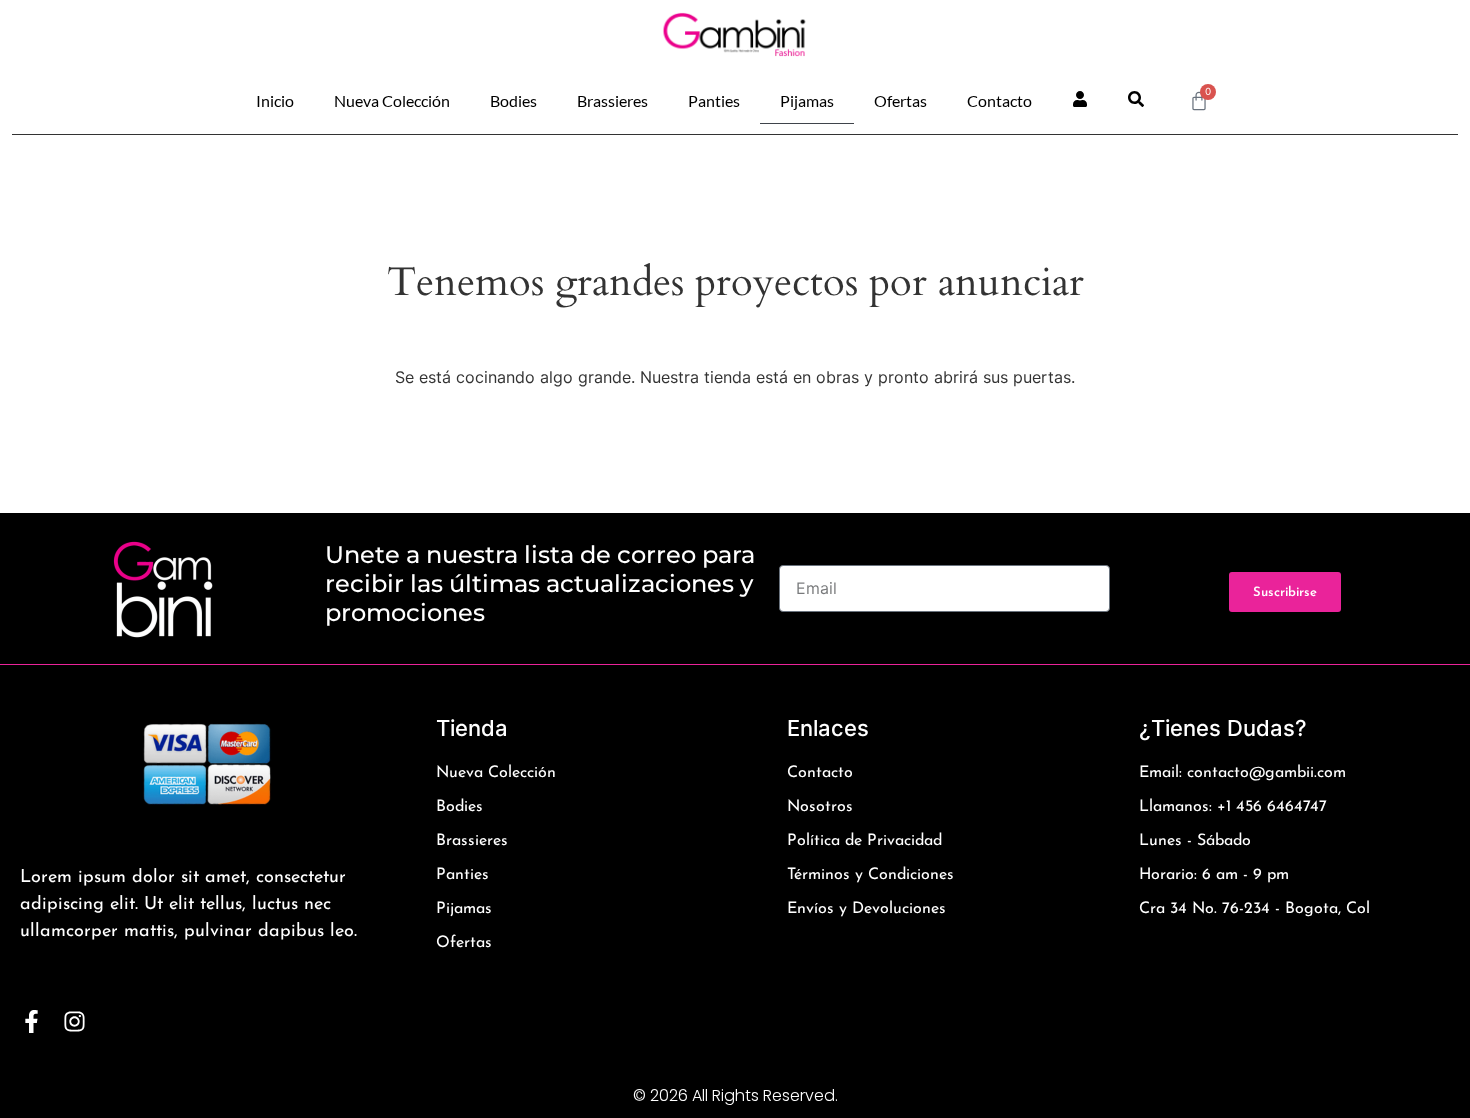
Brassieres (612, 100)
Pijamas (807, 100)
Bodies (513, 100)
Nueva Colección (392, 100)
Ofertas (900, 100)
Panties (714, 100)
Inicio (275, 100)
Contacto (999, 100)
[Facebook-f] (31, 1021)
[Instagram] (74, 1021)
